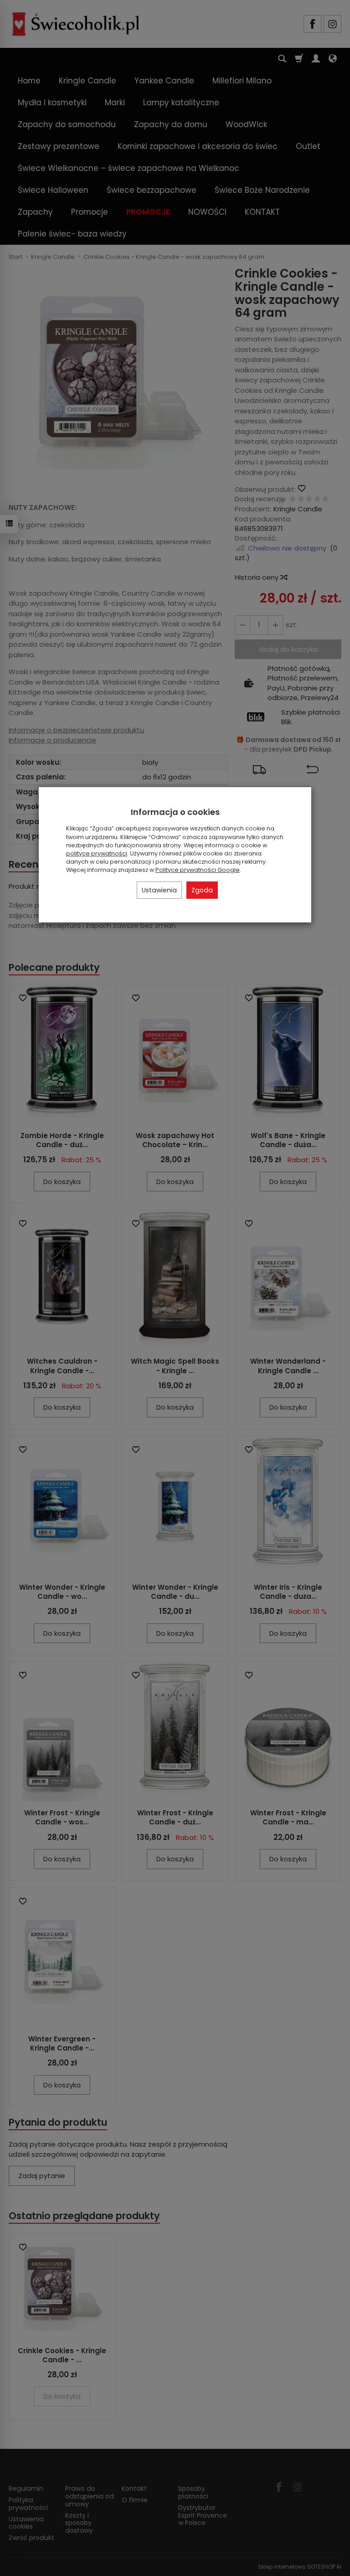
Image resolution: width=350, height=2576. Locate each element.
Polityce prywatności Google (198, 870)
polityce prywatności (97, 853)
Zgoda (202, 890)
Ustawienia (159, 890)
